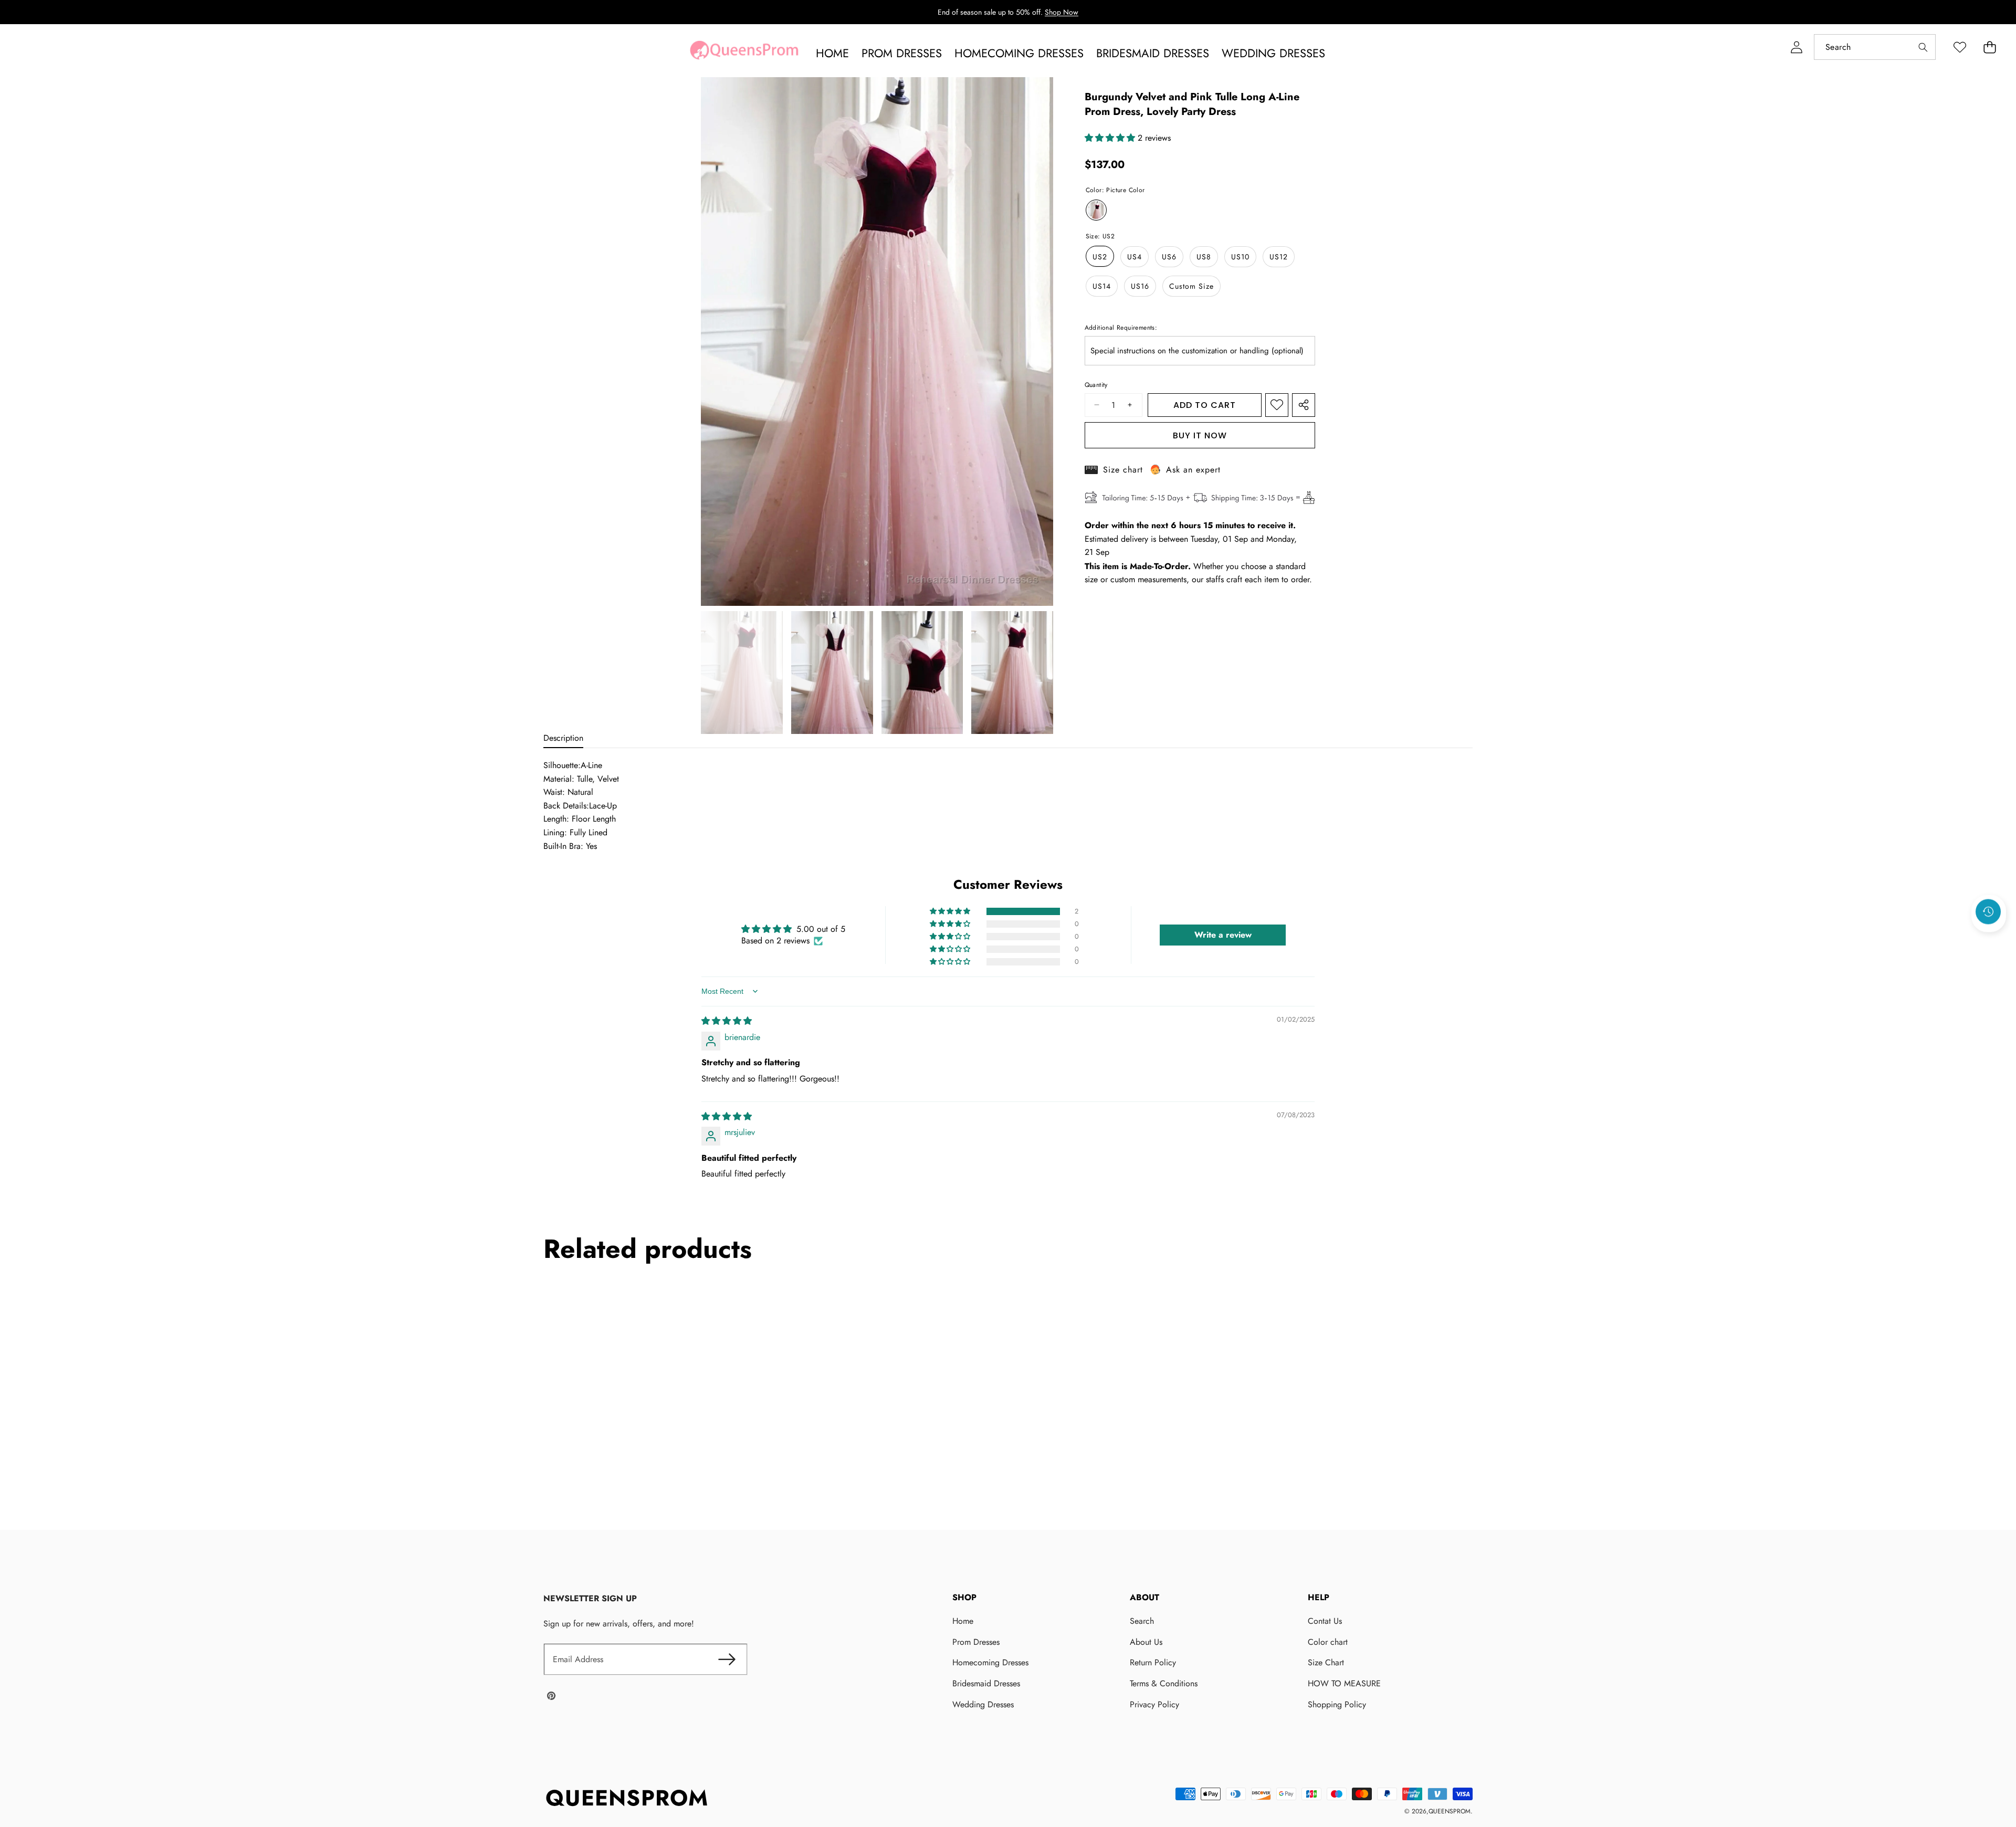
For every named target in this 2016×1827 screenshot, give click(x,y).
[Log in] (1796, 47)
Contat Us (1325, 1621)
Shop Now (1062, 12)
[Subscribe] (727, 1660)
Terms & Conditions (1164, 1683)
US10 (1240, 256)
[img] (727, 1021)
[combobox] (1875, 47)
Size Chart (1326, 1662)
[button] (1989, 47)
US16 (1140, 286)
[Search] (1923, 47)
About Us (1146, 1642)
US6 (1169, 256)
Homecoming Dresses (990, 1662)
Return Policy (1153, 1662)
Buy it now (1200, 435)
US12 (1279, 256)
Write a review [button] (1223, 935)
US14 (1102, 286)
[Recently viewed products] (1988, 912)
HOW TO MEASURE (1344, 1683)
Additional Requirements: (1121, 327)
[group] (742, 673)
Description (563, 738)
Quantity (1096, 385)
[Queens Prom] (744, 53)
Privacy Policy (1154, 1704)
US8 (1204, 256)
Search (1142, 1621)
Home (963, 1621)
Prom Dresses (976, 1642)
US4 (1135, 256)
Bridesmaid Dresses (986, 1683)
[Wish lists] (1960, 47)
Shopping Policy (1337, 1704)
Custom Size (1191, 286)
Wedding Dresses (983, 1704)
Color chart (1328, 1642)
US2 (1100, 256)
